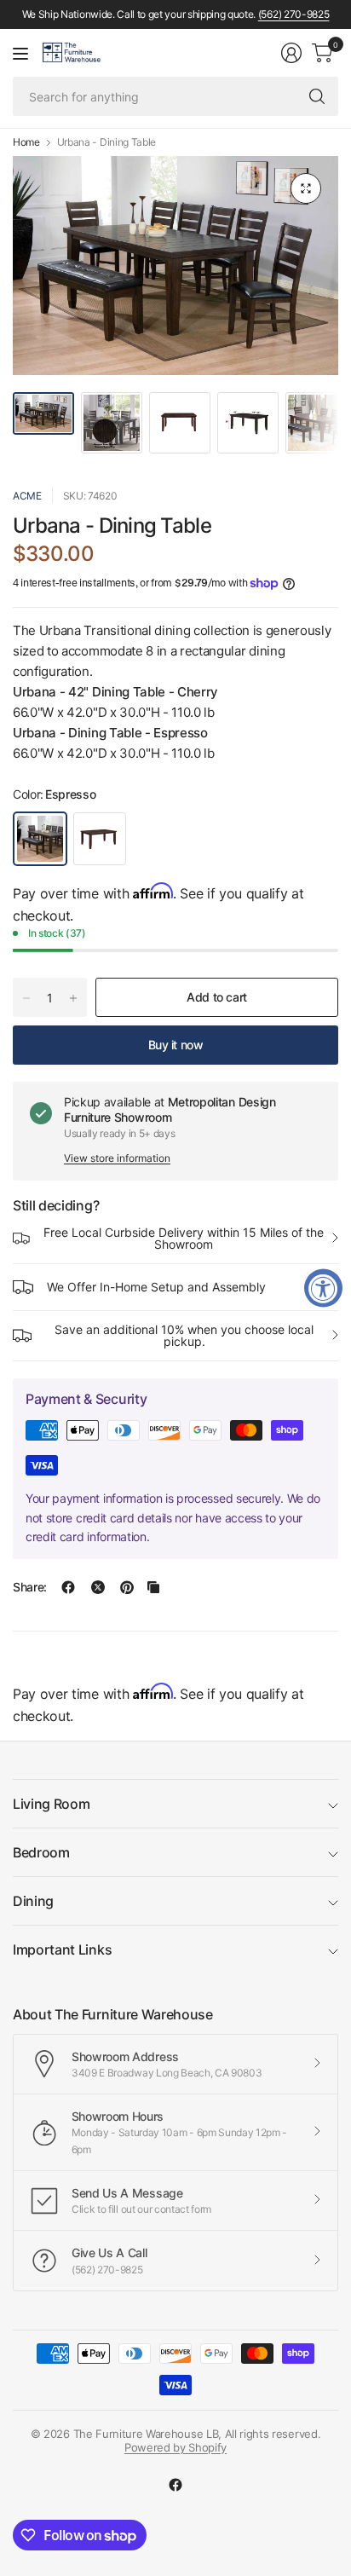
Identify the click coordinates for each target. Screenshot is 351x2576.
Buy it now (176, 1045)
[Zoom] (306, 188)
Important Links (62, 1949)
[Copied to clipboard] (153, 1587)
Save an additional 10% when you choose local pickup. (184, 1335)
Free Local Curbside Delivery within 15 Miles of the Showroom (184, 1238)
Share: (30, 1587)
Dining (33, 1901)
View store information (117, 1158)
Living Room (51, 1804)
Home (26, 142)
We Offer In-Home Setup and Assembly (156, 1287)
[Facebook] (175, 2485)
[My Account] (291, 53)
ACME (27, 496)
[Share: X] (98, 1587)
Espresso (40, 839)
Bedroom (41, 1852)
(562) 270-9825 (294, 14)
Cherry (100, 839)
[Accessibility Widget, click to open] (323, 1288)
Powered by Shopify (175, 2447)
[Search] (317, 96)
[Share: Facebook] (68, 1587)
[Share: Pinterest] (127, 1587)
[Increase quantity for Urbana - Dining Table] (73, 998)
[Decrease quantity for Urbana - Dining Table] (26, 998)
